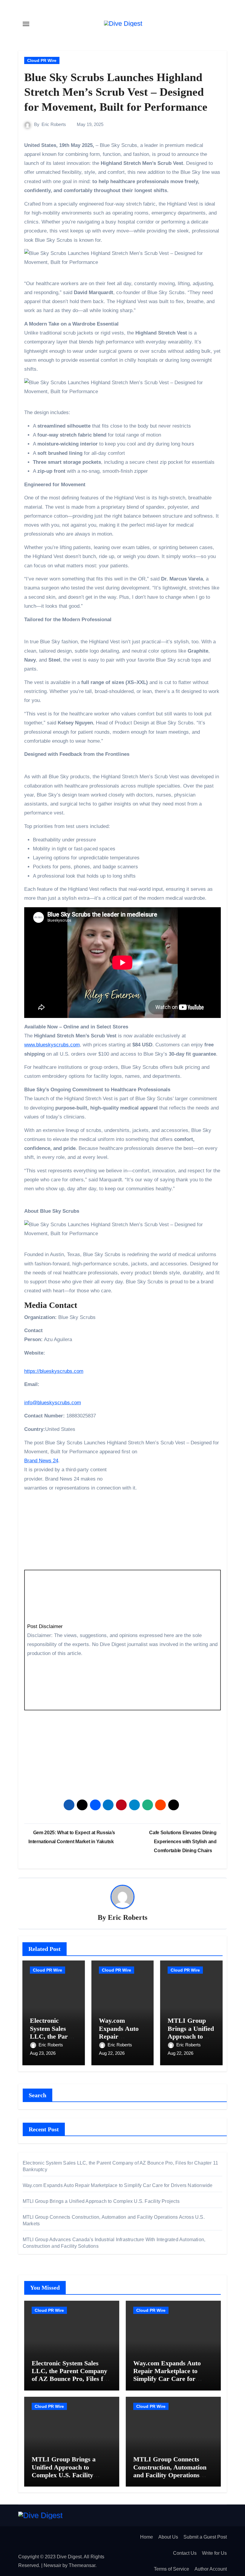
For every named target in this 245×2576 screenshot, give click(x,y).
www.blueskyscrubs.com (52, 1045)
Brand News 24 (41, 1461)
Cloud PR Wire (42, 60)
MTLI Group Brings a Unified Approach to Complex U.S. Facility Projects (191, 2036)
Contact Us (185, 2553)
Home (147, 2537)
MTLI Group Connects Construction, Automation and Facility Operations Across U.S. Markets (170, 2471)
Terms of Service (171, 2569)
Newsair (52, 2565)
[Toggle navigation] (26, 24)
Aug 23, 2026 (43, 2053)
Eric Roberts (54, 124)
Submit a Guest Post (205, 2537)
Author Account (211, 2569)
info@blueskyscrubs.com (53, 1403)
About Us (168, 2537)
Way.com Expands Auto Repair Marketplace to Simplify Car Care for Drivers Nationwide (118, 2185)
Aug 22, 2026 (112, 2053)
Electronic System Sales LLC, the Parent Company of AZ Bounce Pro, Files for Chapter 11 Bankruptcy (71, 2375)
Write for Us (214, 2553)
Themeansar (82, 2565)
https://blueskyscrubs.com (54, 1371)
